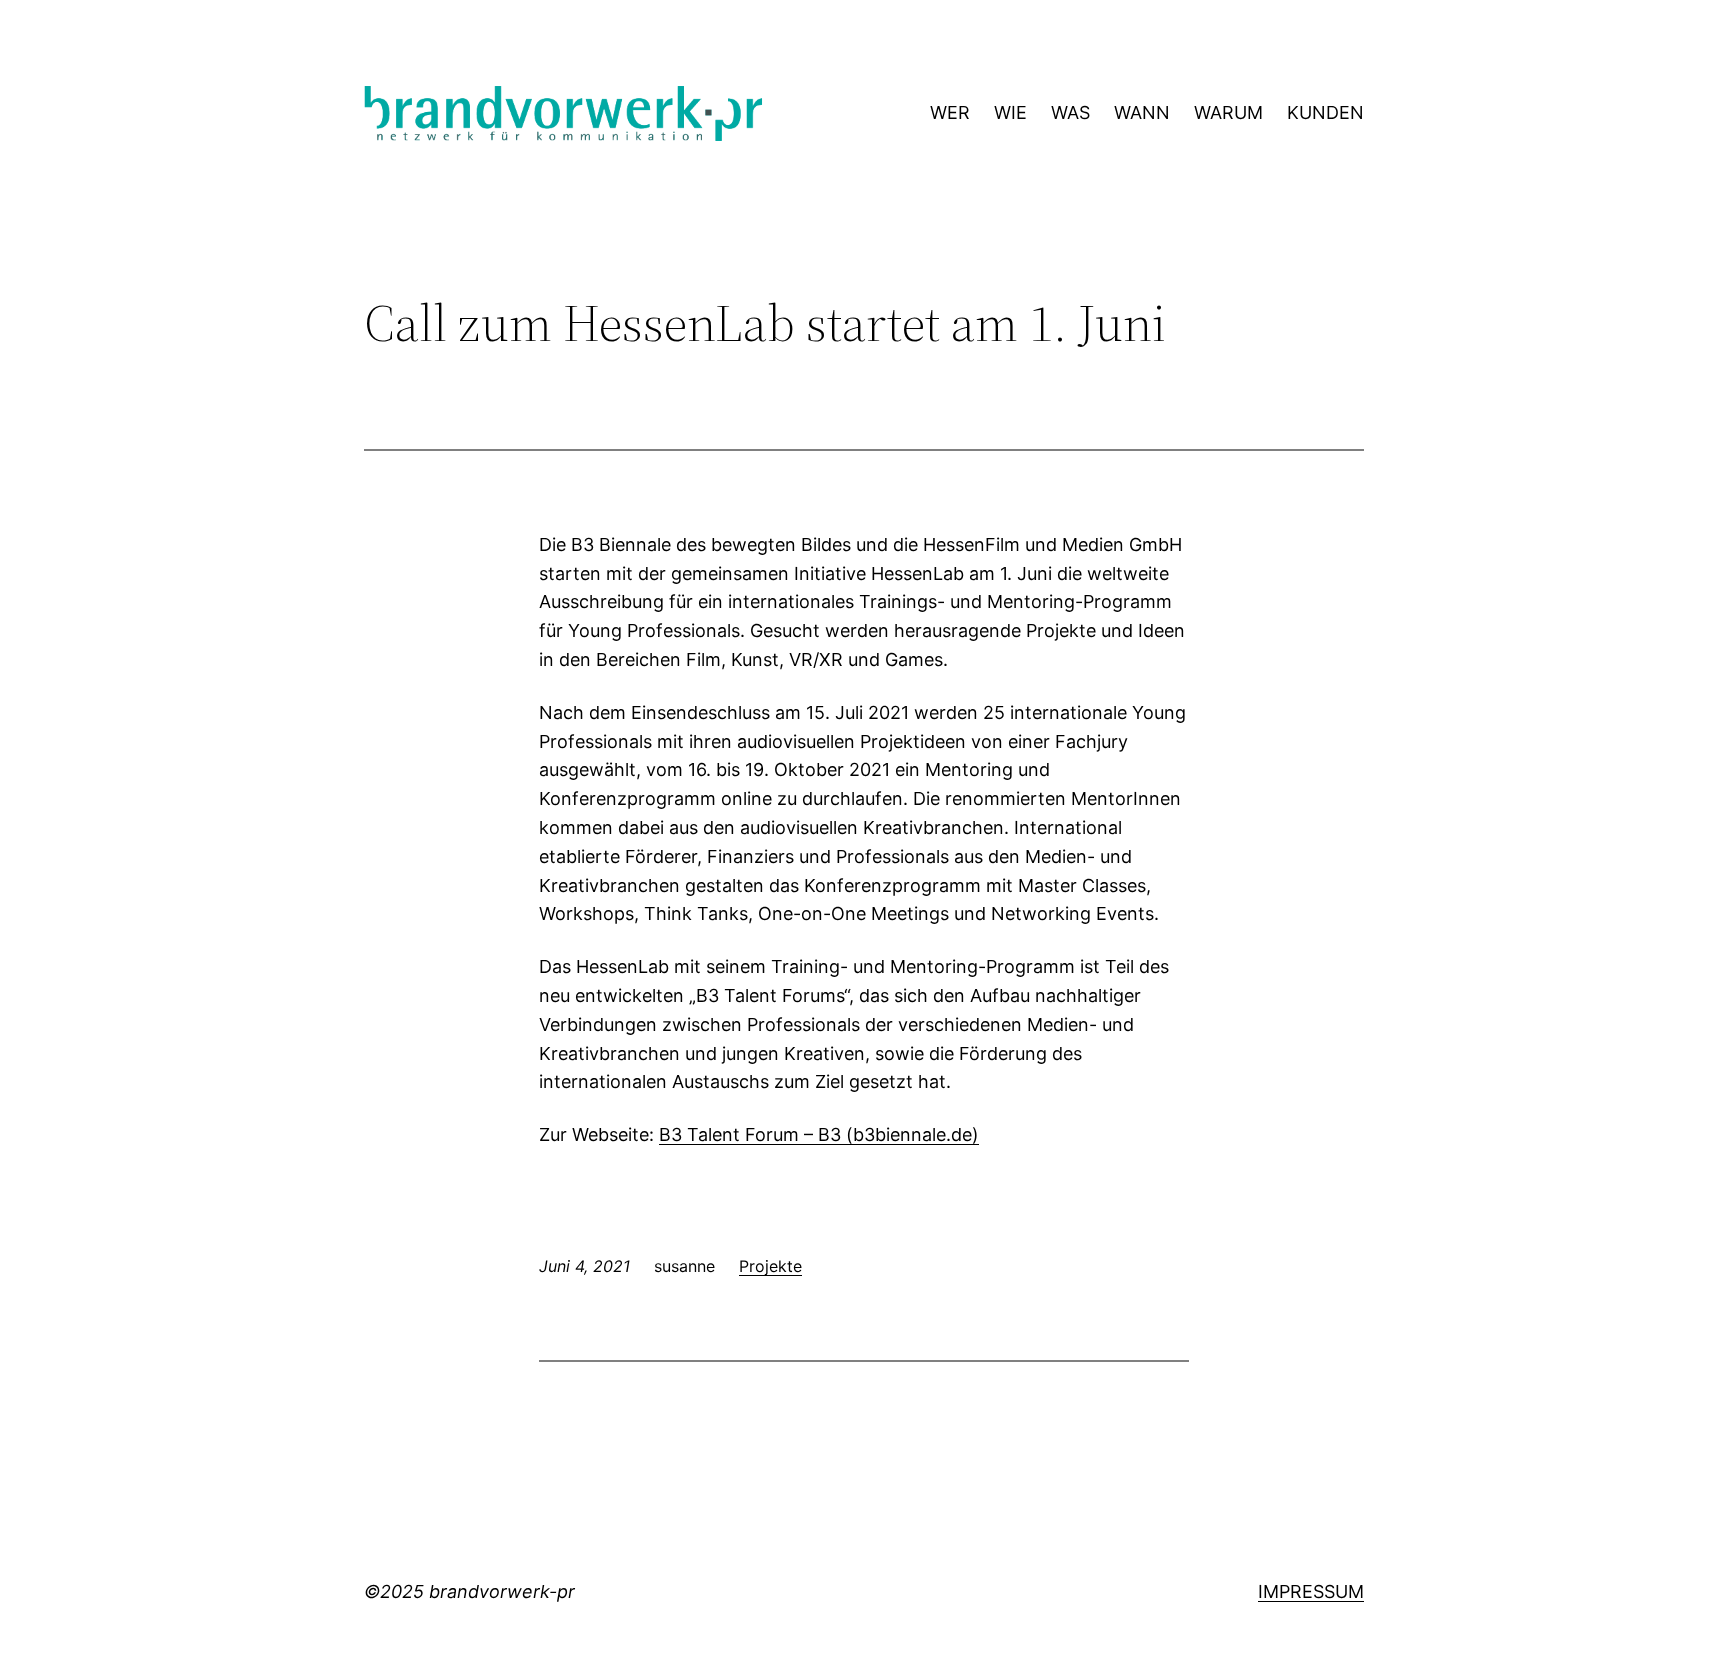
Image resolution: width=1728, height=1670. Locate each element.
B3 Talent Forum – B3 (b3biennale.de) (819, 1134)
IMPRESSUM (1311, 1591)
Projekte (770, 1266)
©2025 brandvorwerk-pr (469, 1591)
